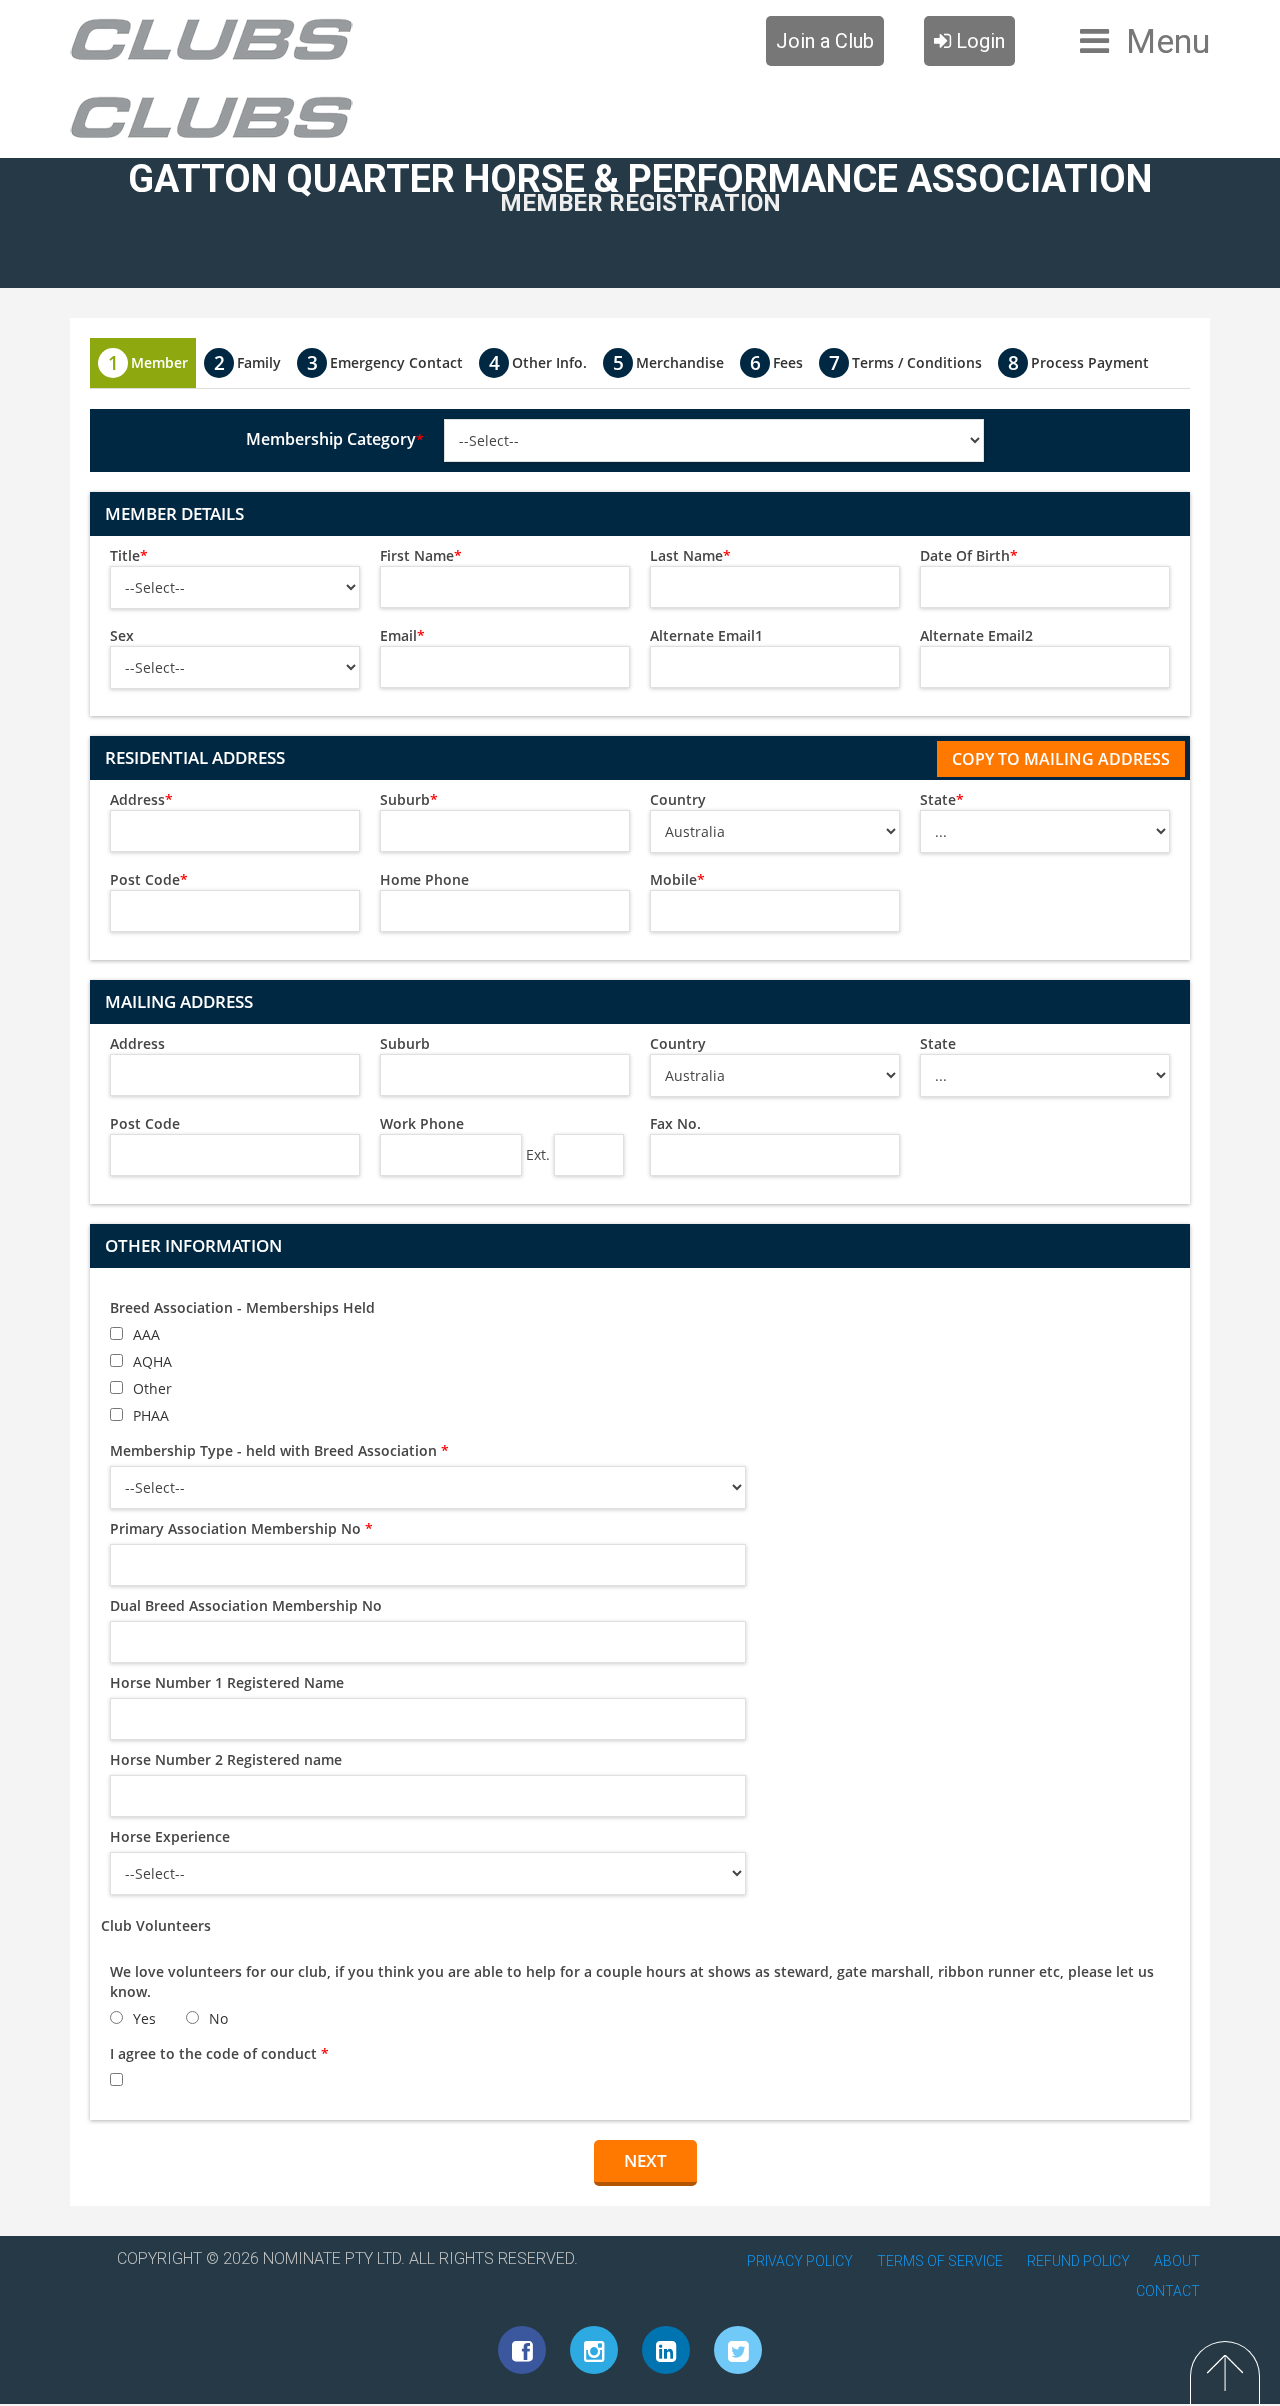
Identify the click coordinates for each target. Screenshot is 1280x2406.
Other (152, 1388)
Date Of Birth (969, 555)
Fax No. (675, 1123)
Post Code (149, 879)
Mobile (677, 879)
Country (678, 799)
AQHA (152, 1361)
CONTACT (1168, 2291)
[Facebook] (522, 2350)
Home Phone (424, 879)
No (218, 2018)
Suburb (409, 799)
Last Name (690, 555)
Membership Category (335, 439)
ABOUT (1177, 2261)
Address (141, 799)
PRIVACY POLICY (800, 2261)
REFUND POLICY (1078, 2261)
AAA (146, 1334)
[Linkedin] (666, 2350)
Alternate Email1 (706, 635)
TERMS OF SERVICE (940, 2261)
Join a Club (825, 41)
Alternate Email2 (976, 635)
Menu (1168, 41)
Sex (122, 635)
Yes (144, 2018)
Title (129, 555)
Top (1225, 2372)
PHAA (151, 1415)
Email (402, 635)
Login (978, 41)
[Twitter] (738, 2350)
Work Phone (422, 1123)
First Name (421, 555)
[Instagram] (594, 2350)
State (942, 799)
